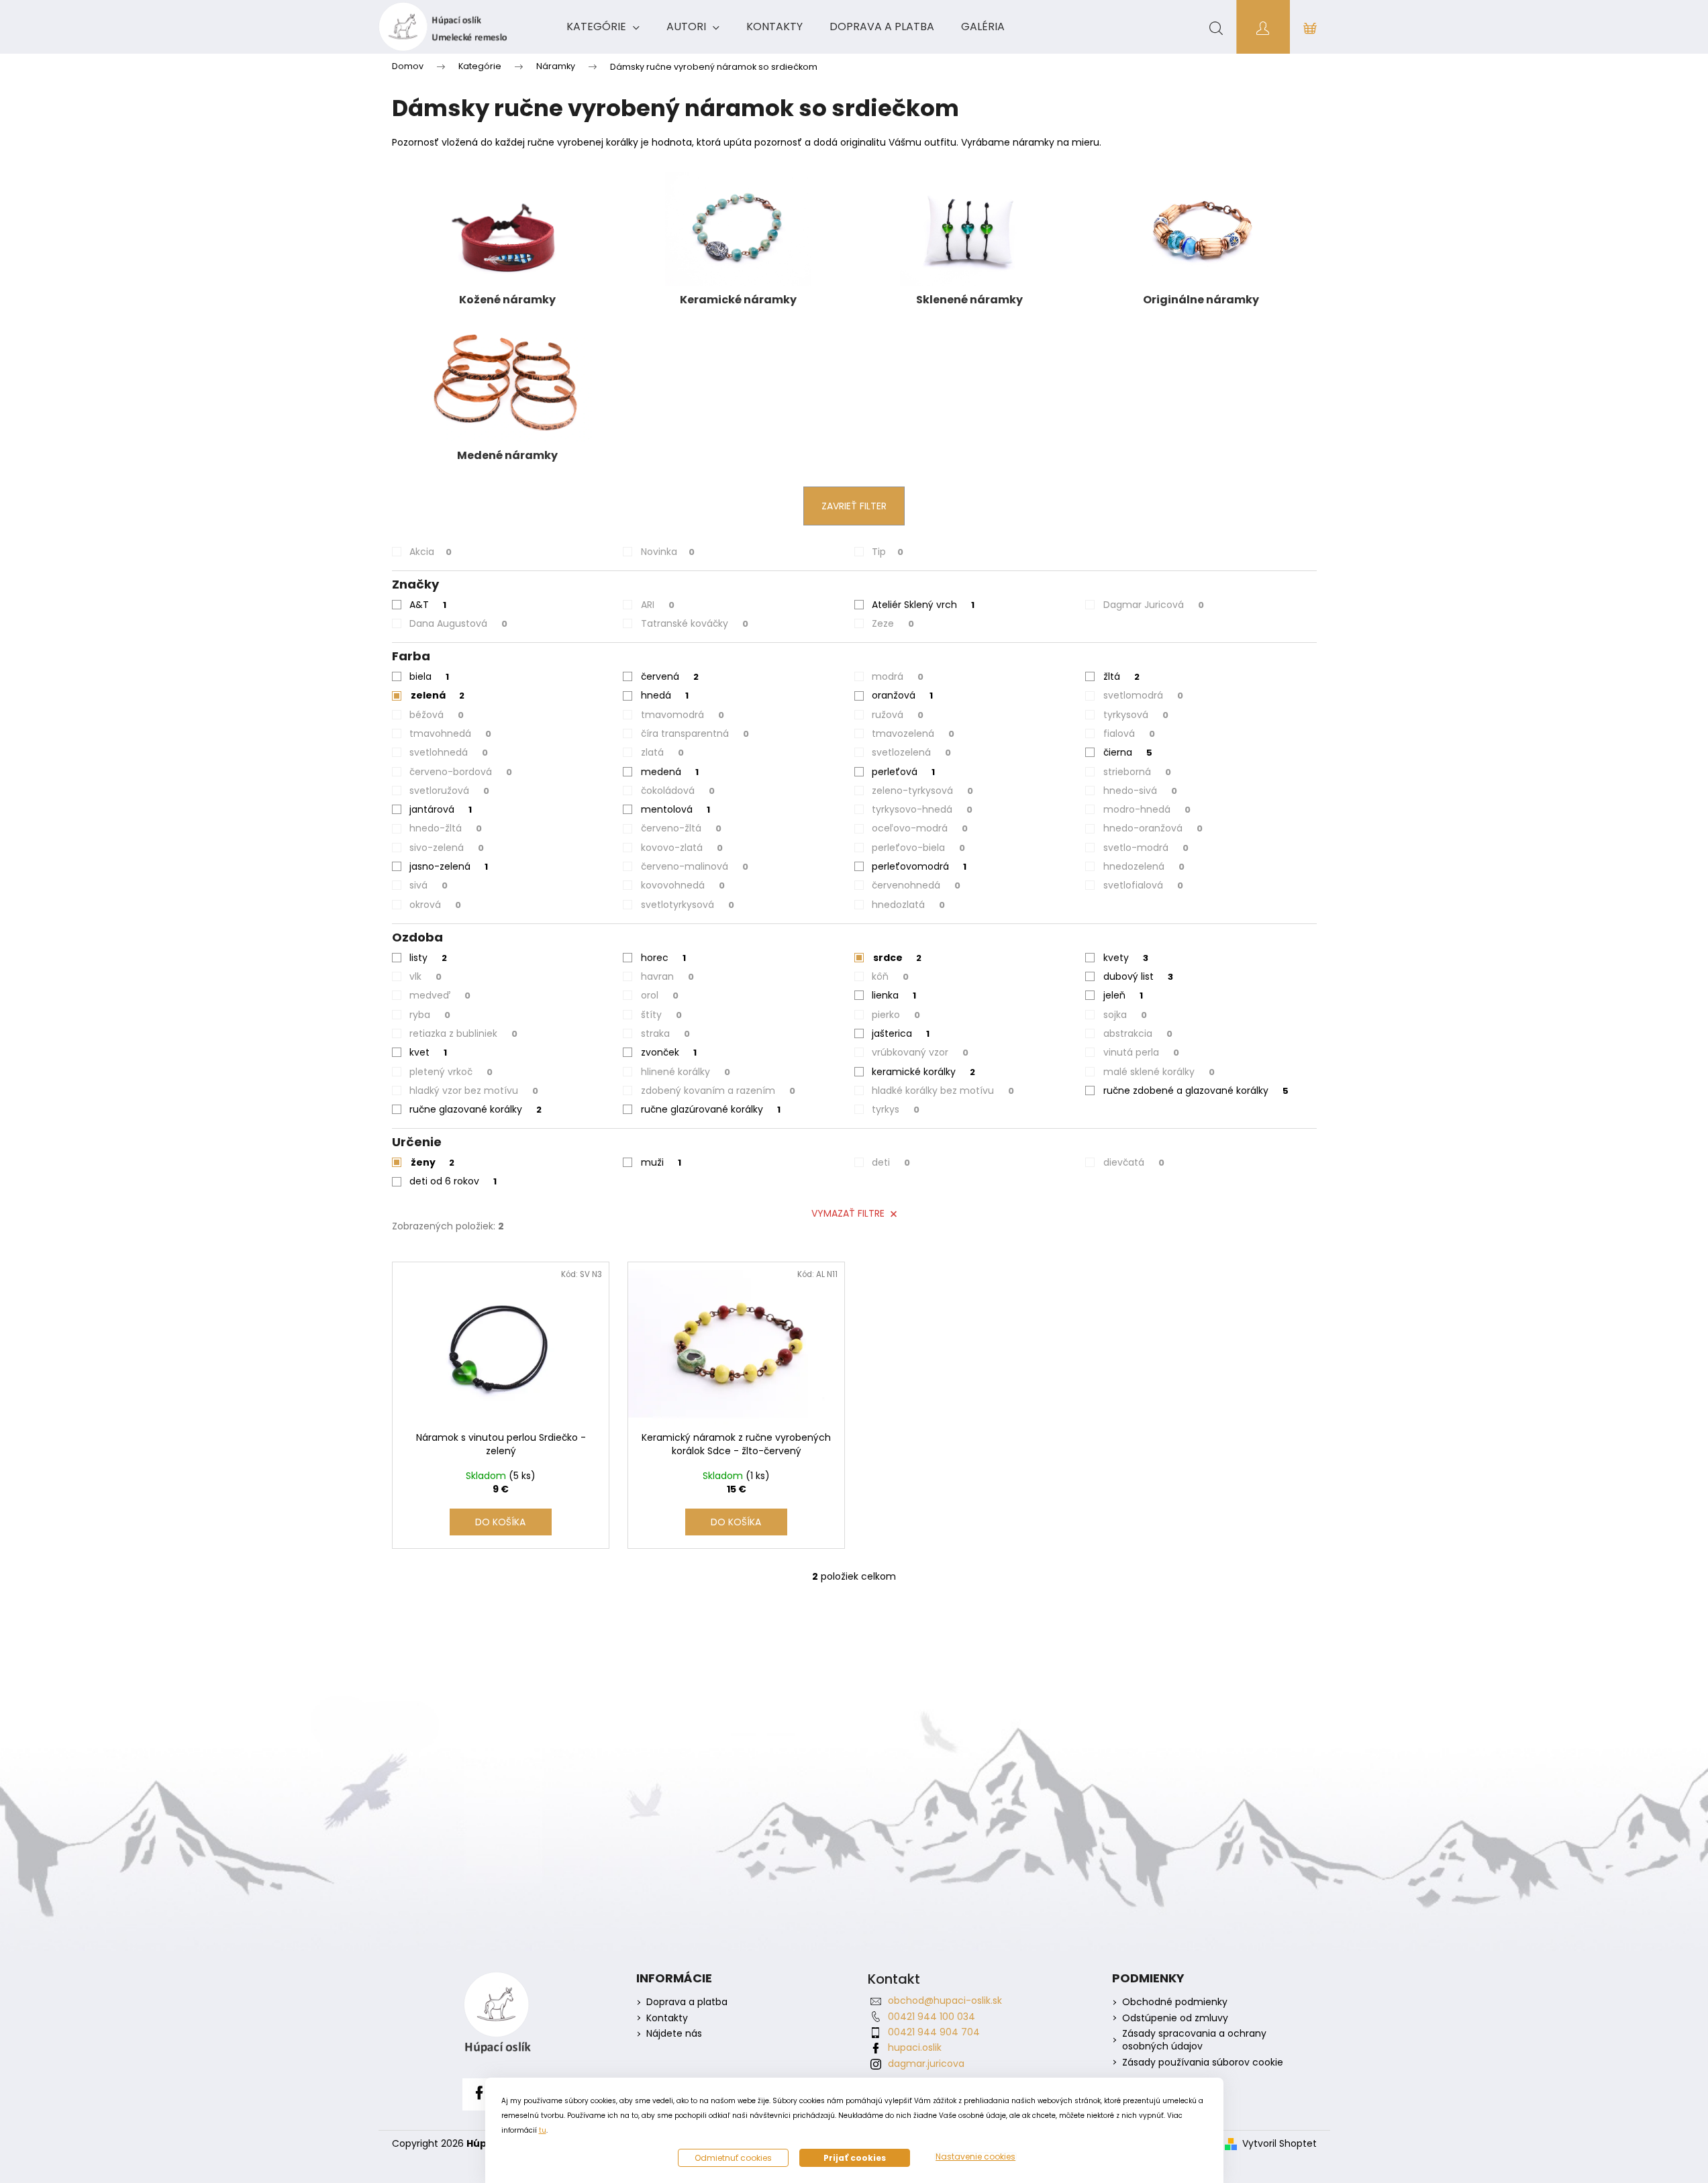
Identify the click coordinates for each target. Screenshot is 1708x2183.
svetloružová (449, 791)
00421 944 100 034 (932, 2017)
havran (667, 976)
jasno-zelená (449, 866)
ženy (433, 1162)
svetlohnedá (449, 752)
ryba (430, 1015)
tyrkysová (1136, 715)
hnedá (665, 695)
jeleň (1123, 995)
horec (663, 958)
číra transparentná (695, 733)
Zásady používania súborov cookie (1203, 2063)
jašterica (901, 1033)
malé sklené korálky (1159, 1072)
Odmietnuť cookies (733, 2158)
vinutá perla (1141, 1052)
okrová (435, 905)
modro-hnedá (1147, 809)
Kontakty (667, 2018)
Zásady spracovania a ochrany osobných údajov (1194, 2040)
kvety (1126, 958)
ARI (658, 605)
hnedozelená (1144, 866)
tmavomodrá (683, 715)
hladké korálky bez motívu (943, 1090)
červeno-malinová (695, 866)
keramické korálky (923, 1072)
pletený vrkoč (451, 1072)
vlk (425, 976)
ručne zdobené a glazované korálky (1196, 1090)
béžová (437, 715)
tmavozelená (913, 733)
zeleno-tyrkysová (922, 791)
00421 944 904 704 (934, 2032)
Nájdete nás (674, 2034)
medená (670, 772)
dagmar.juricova (926, 2064)
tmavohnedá (450, 733)
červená (670, 676)
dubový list (1138, 976)
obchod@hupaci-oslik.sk (945, 2000)
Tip (888, 552)
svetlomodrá (1143, 695)
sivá (429, 885)
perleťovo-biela (918, 848)
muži (661, 1162)
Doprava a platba (687, 2002)
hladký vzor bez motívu (474, 1090)
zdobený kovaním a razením (718, 1090)
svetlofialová (1143, 885)
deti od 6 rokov (453, 1181)
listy (428, 958)
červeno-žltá (681, 828)
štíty (661, 1015)
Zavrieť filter (854, 506)
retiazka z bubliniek (463, 1033)
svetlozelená (911, 752)
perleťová (903, 772)
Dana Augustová (458, 623)
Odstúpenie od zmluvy (1175, 2018)
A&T (428, 605)
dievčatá (1134, 1162)
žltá (1121, 676)
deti (891, 1162)
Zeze (893, 623)
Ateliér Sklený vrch (923, 605)
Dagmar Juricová (1154, 605)
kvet (428, 1052)
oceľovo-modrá (920, 828)
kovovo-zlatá (682, 848)
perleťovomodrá (919, 866)
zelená (438, 695)
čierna (1128, 752)
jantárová (441, 809)
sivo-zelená (447, 848)
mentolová (675, 809)
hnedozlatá (908, 905)
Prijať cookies (855, 2158)
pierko (896, 1015)
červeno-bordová (461, 772)
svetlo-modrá (1146, 848)
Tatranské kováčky (695, 623)
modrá (898, 676)
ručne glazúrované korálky (711, 1109)
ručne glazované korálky (475, 1109)
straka (665, 1033)
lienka (894, 995)
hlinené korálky (686, 1072)
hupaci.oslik (915, 2047)
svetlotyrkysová (688, 905)
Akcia (431, 552)
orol (660, 995)
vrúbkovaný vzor (920, 1052)
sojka (1125, 1015)
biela (429, 676)
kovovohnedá (683, 885)
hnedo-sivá (1140, 791)
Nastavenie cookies (975, 2157)
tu (543, 2130)
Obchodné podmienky (1175, 2002)
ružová (898, 715)
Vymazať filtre (848, 1213)
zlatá (662, 752)
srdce (897, 958)
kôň (890, 976)
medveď (440, 995)
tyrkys (896, 1109)
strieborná (1137, 772)
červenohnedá (916, 885)
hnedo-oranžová (1153, 828)
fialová (1129, 733)
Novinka (668, 552)
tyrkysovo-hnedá (922, 809)
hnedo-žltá (446, 828)
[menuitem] (603, 27)
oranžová (902, 695)
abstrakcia (1138, 1033)
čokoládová (678, 791)
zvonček (669, 1052)
